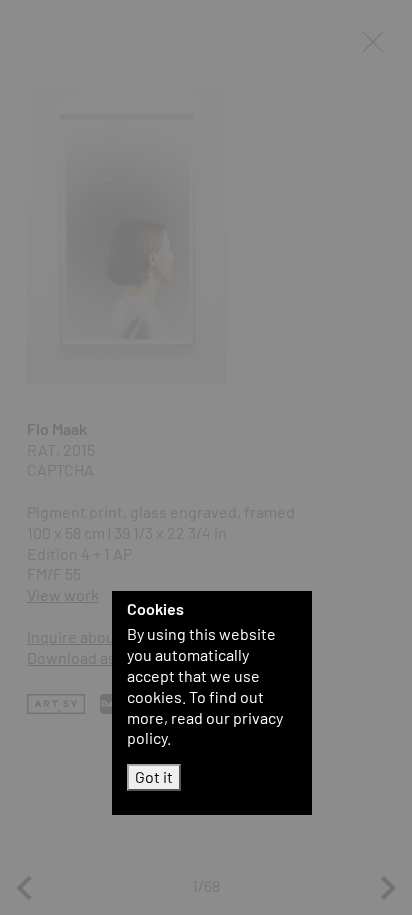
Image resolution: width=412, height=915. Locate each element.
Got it (154, 776)
